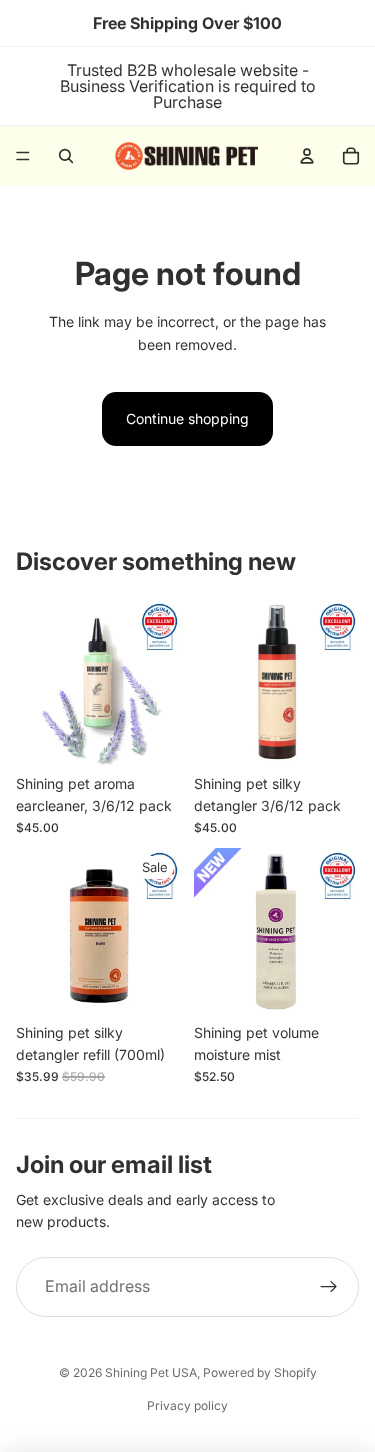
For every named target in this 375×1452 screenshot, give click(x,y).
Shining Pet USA (151, 1372)
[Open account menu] (307, 156)
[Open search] (66, 156)
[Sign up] (329, 1287)
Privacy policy (187, 1405)
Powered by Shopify (260, 1372)
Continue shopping (187, 418)
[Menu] (23, 156)
